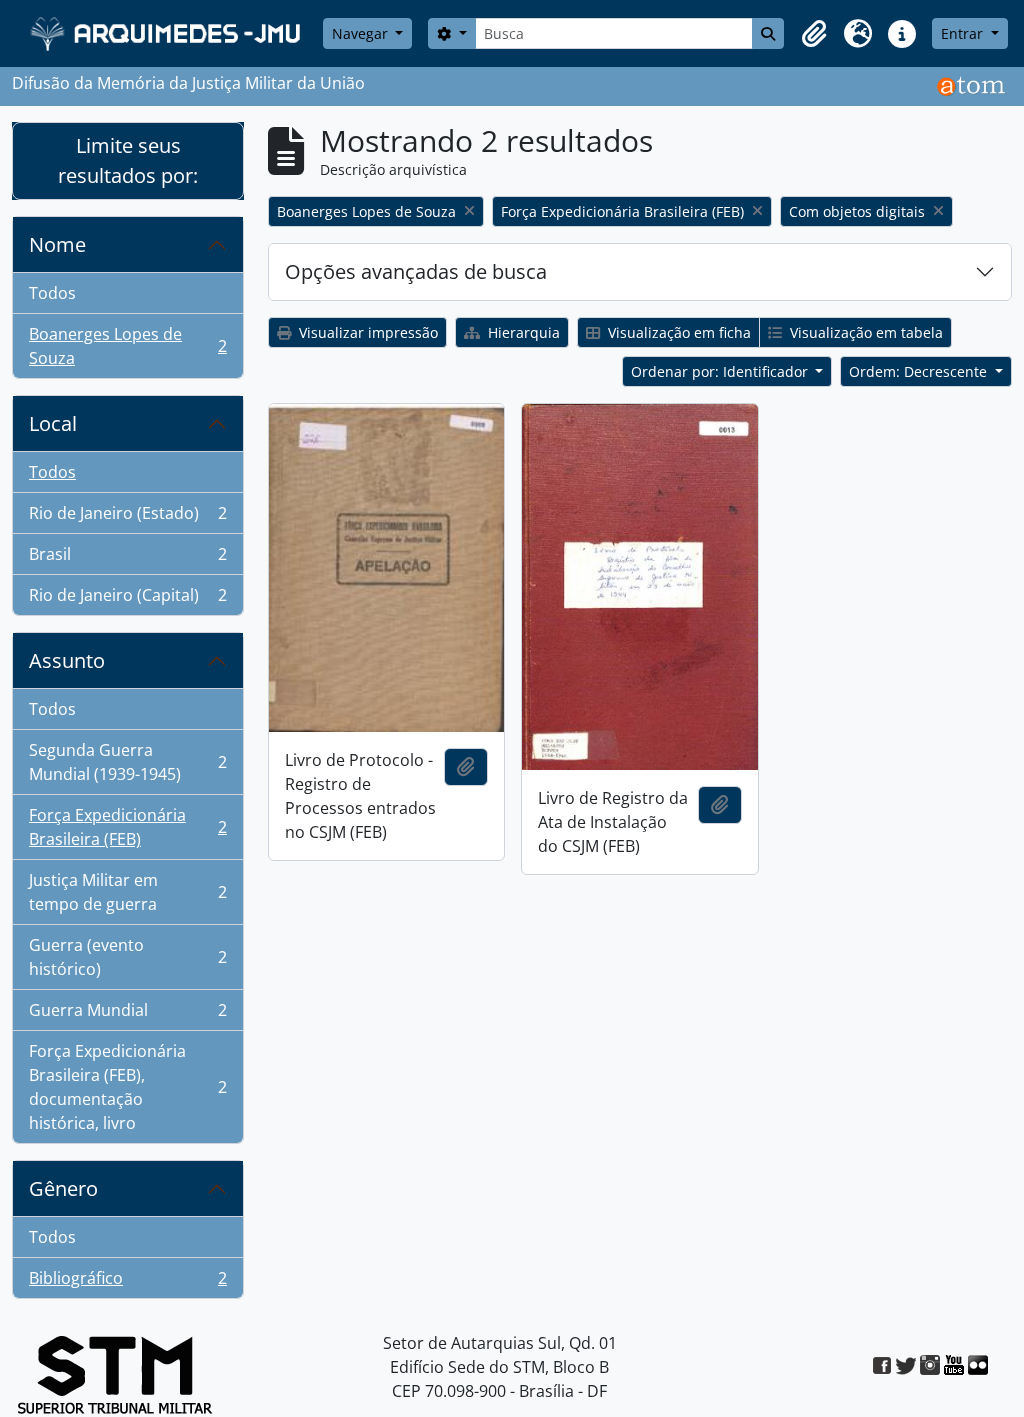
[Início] (167, 33)
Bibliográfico (127, 1282)
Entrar (964, 33)
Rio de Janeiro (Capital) (127, 599)
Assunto (67, 660)
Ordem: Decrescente (920, 371)
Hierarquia (522, 332)
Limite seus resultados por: (128, 160)
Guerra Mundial (127, 1015)
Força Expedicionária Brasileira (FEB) (127, 827)
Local (53, 423)
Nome (57, 244)
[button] (814, 34)
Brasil (127, 559)
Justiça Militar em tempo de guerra (127, 892)
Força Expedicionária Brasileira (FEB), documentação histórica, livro (127, 1087)
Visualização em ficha (677, 332)
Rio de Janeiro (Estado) (127, 518)
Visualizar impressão (366, 332)
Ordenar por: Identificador (721, 371)
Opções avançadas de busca (416, 271)
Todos (52, 293)
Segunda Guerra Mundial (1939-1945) (127, 762)
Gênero (63, 1188)
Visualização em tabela (864, 332)
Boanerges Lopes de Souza (127, 346)
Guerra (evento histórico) (127, 957)
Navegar (362, 33)
